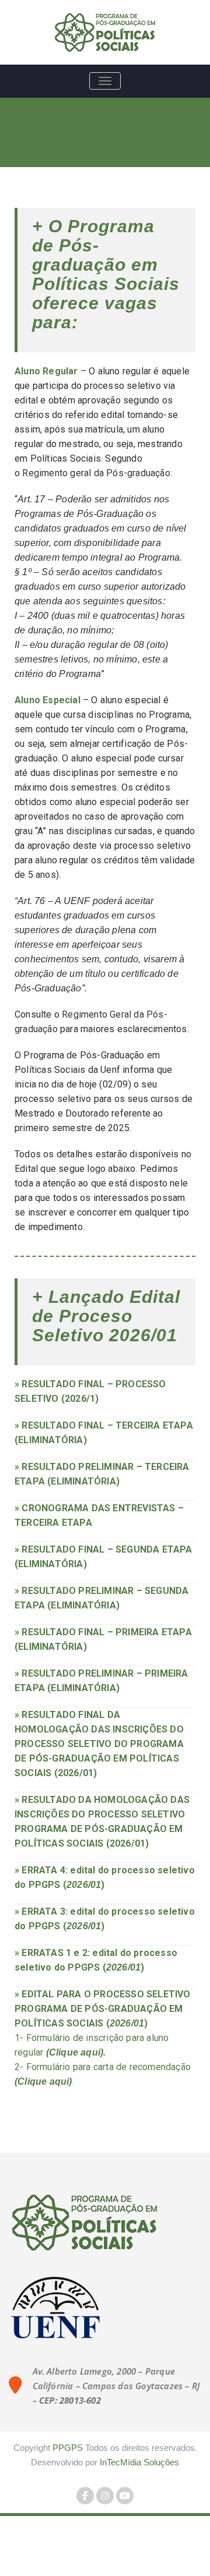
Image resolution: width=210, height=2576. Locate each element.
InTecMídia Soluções (139, 2462)
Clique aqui (75, 2052)
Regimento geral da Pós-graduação (96, 473)
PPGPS (68, 2448)
